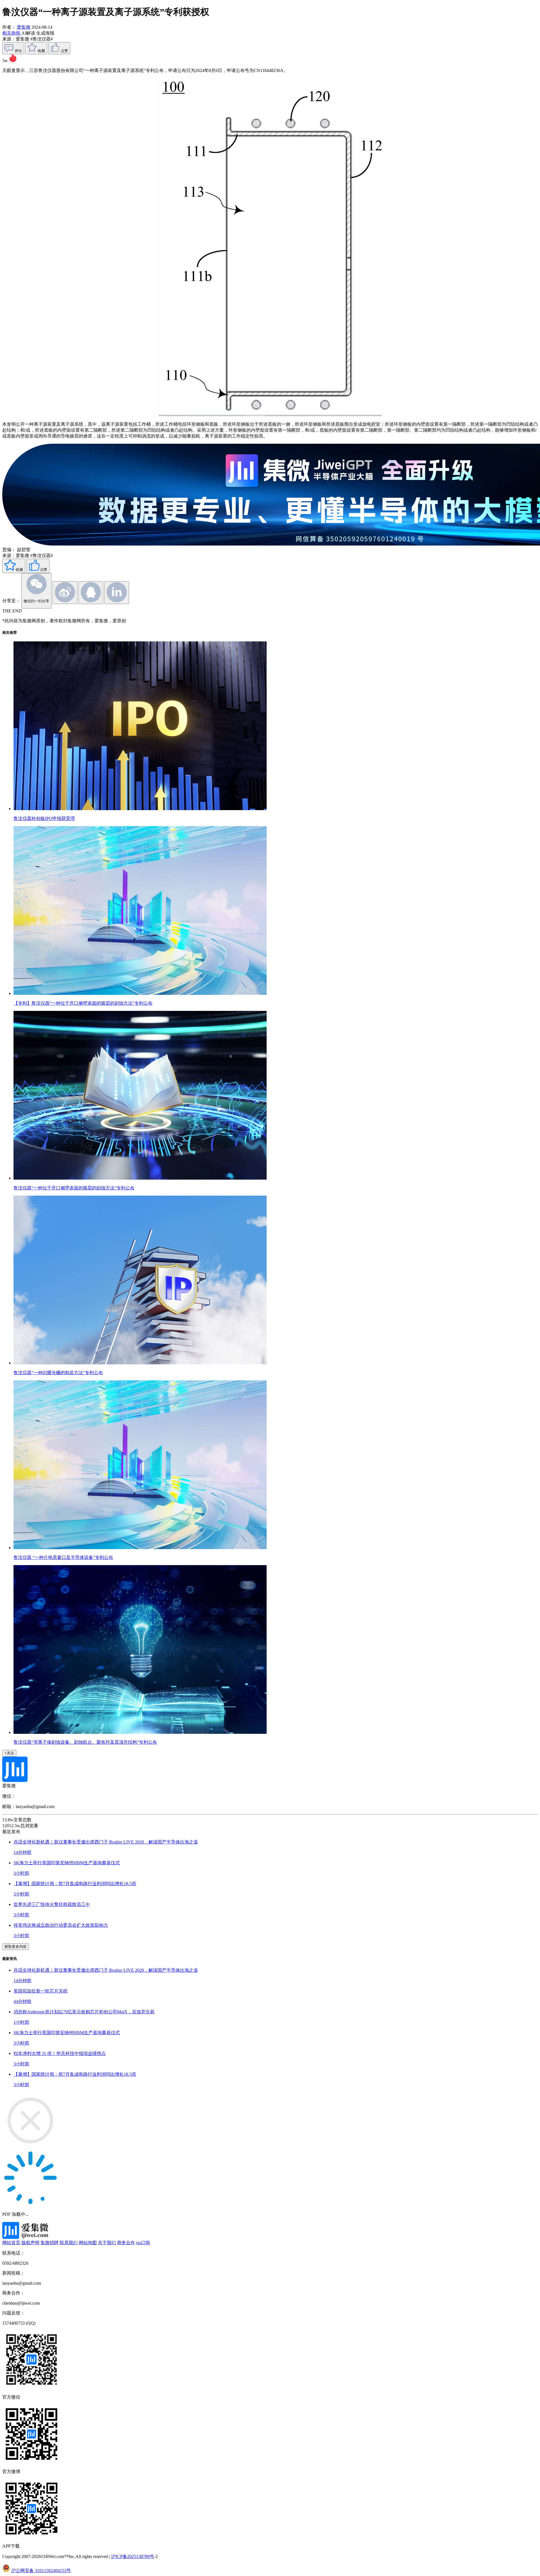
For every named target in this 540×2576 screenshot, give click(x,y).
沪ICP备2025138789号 (133, 2556)
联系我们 (69, 2243)
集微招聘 (49, 2243)
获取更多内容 (15, 1947)
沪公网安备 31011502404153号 (41, 2571)
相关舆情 (12, 33)
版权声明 (30, 2243)
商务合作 (126, 2243)
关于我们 (107, 2243)
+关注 (9, 1753)
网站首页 (11, 2243)
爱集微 (24, 27)
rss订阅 (143, 2243)
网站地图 (88, 2243)
